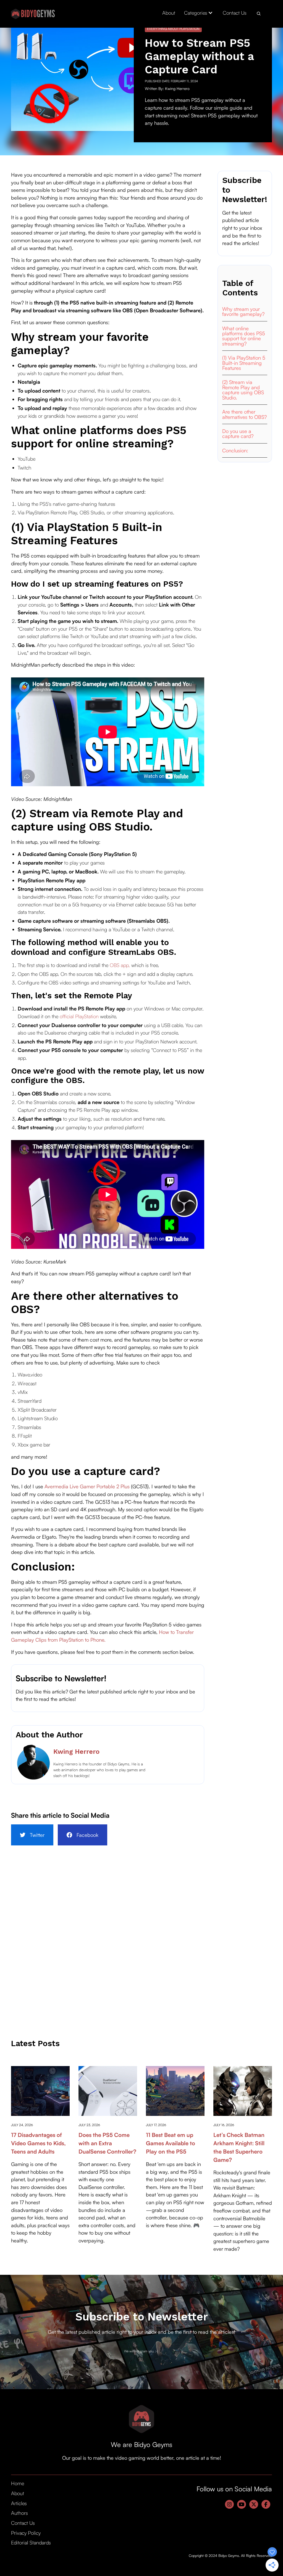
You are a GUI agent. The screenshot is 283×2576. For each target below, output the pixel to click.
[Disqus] (141, 1941)
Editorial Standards (31, 2542)
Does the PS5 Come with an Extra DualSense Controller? (107, 2143)
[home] (33, 14)
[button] (199, 13)
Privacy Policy (26, 2533)
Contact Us (235, 13)
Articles (19, 2503)
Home (18, 2483)
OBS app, (120, 965)
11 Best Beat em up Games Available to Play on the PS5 (171, 2143)
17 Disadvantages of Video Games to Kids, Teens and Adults (38, 2143)
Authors (19, 2513)
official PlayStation (80, 1016)
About (169, 13)
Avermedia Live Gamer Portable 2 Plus (87, 1486)
